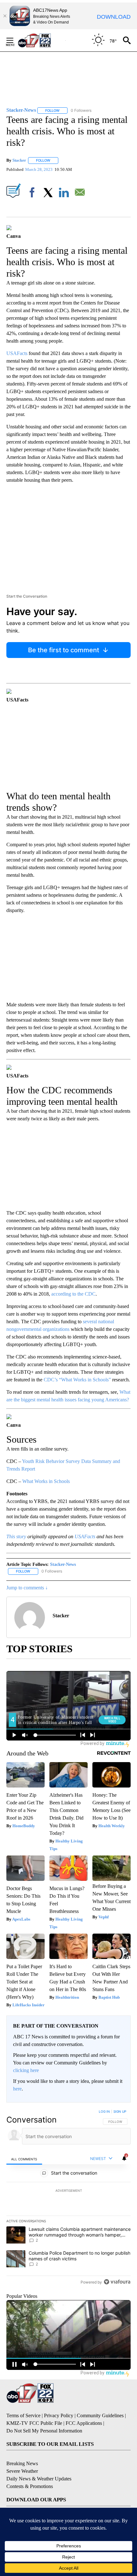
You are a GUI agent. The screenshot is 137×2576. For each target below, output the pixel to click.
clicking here (26, 2070)
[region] (68, 2198)
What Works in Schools (46, 1481)
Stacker (19, 160)
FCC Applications (84, 2423)
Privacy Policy (59, 2415)
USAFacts (17, 353)
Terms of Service (23, 2415)
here (17, 2089)
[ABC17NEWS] (42, 40)
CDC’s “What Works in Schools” (77, 1380)
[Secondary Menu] (15, 40)
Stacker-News (63, 1564)
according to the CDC (73, 1294)
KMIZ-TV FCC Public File (34, 2423)
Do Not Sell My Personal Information (44, 2431)
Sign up (120, 2111)
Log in (104, 2111)
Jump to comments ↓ (27, 1588)
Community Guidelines (100, 2415)
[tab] (24, 2159)
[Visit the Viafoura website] (117, 2282)
